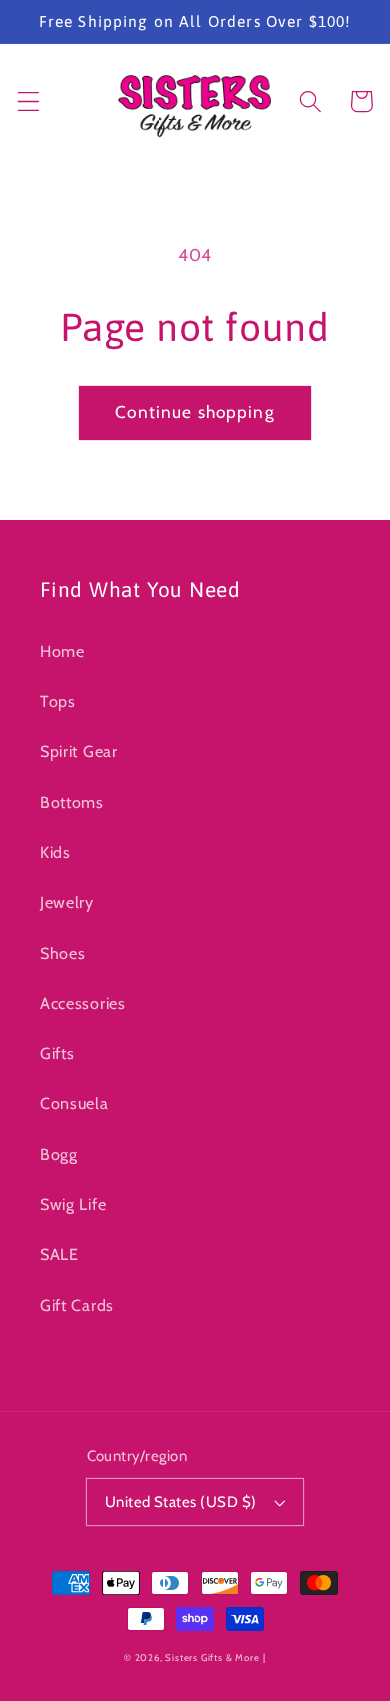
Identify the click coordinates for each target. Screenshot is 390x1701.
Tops (58, 701)
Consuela (74, 1103)
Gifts (57, 1053)
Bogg (59, 1154)
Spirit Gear (79, 751)
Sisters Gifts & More (212, 1657)
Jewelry (67, 902)
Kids (55, 852)
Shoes (62, 953)
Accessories (83, 1003)
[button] (28, 101)
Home (62, 651)
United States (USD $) (181, 1502)
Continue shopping (195, 411)
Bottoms (72, 802)
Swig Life (73, 1204)
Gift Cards (77, 1305)
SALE (59, 1254)
